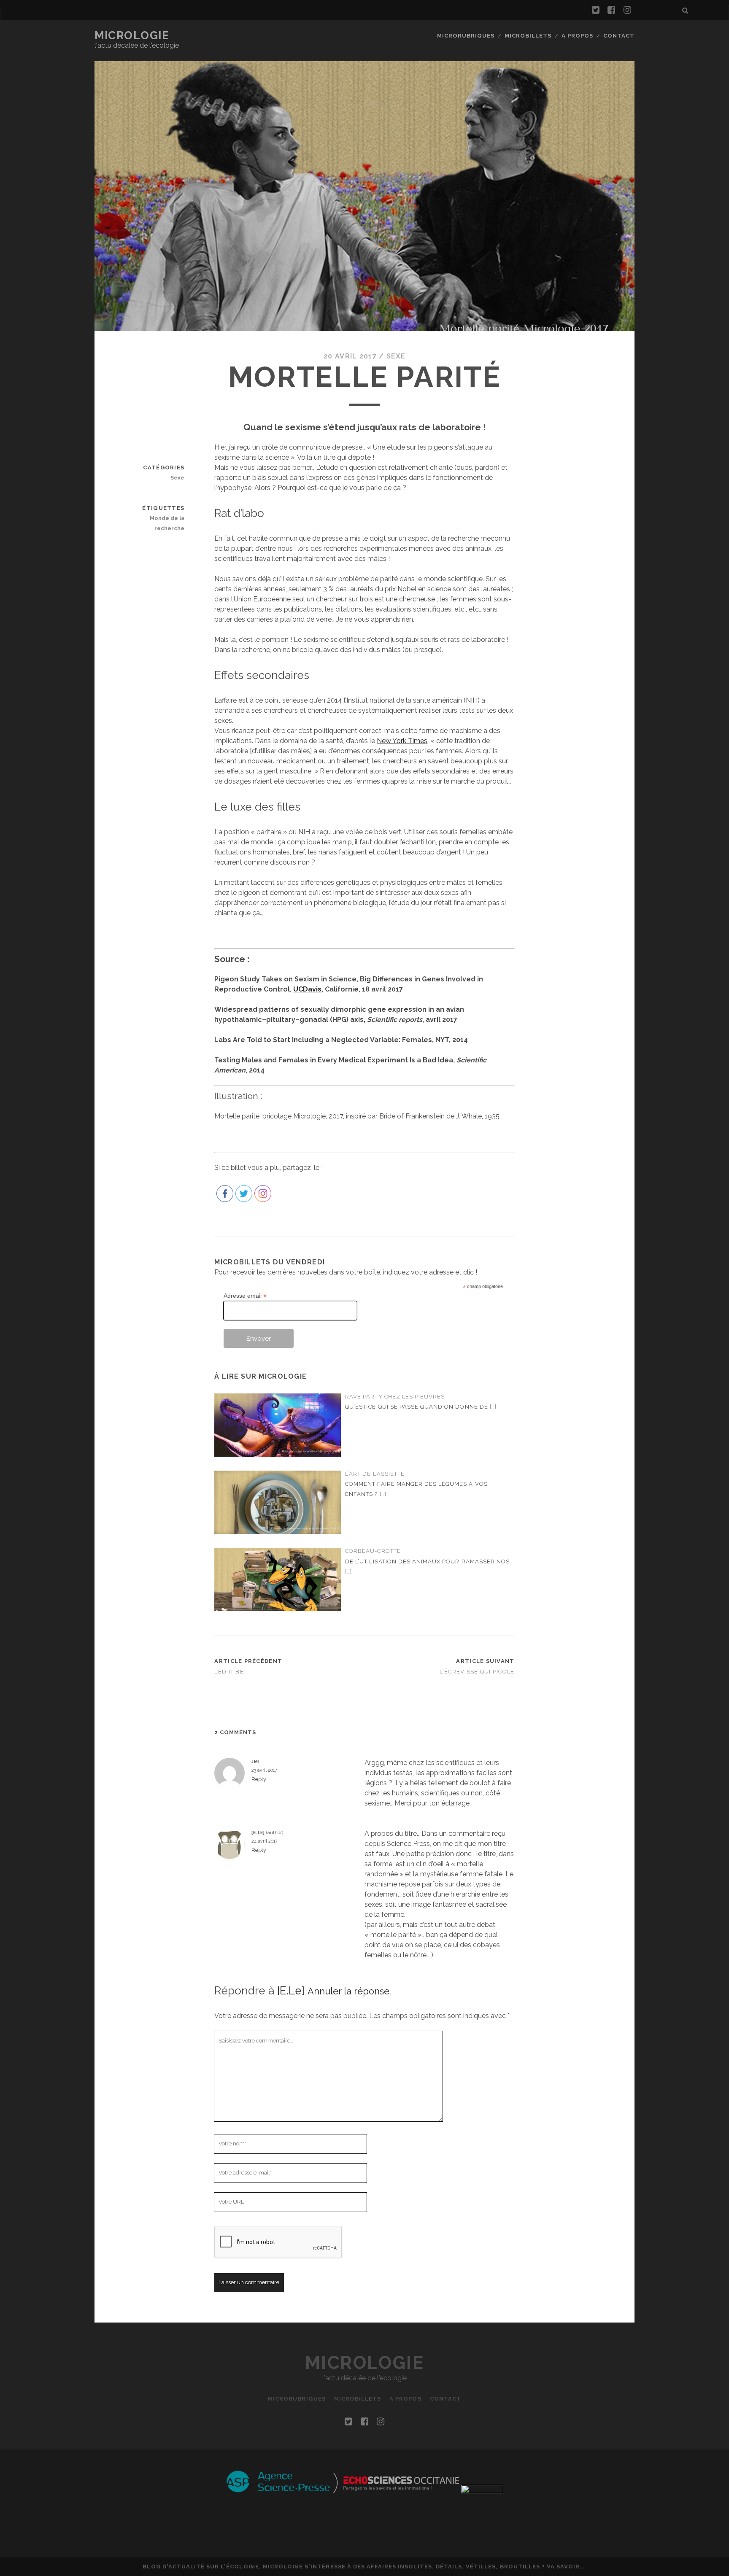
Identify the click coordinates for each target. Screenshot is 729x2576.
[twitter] (596, 10)
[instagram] (627, 10)
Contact (619, 36)
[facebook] (611, 10)
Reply (259, 1779)
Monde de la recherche (167, 523)
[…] (493, 1407)
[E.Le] (291, 1991)
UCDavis (307, 989)
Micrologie (132, 35)
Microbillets (528, 36)
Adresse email (245, 1296)
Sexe (396, 356)
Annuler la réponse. (349, 1991)
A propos (577, 36)
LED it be (229, 1672)
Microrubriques (466, 36)
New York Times (402, 741)
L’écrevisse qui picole (477, 1672)
